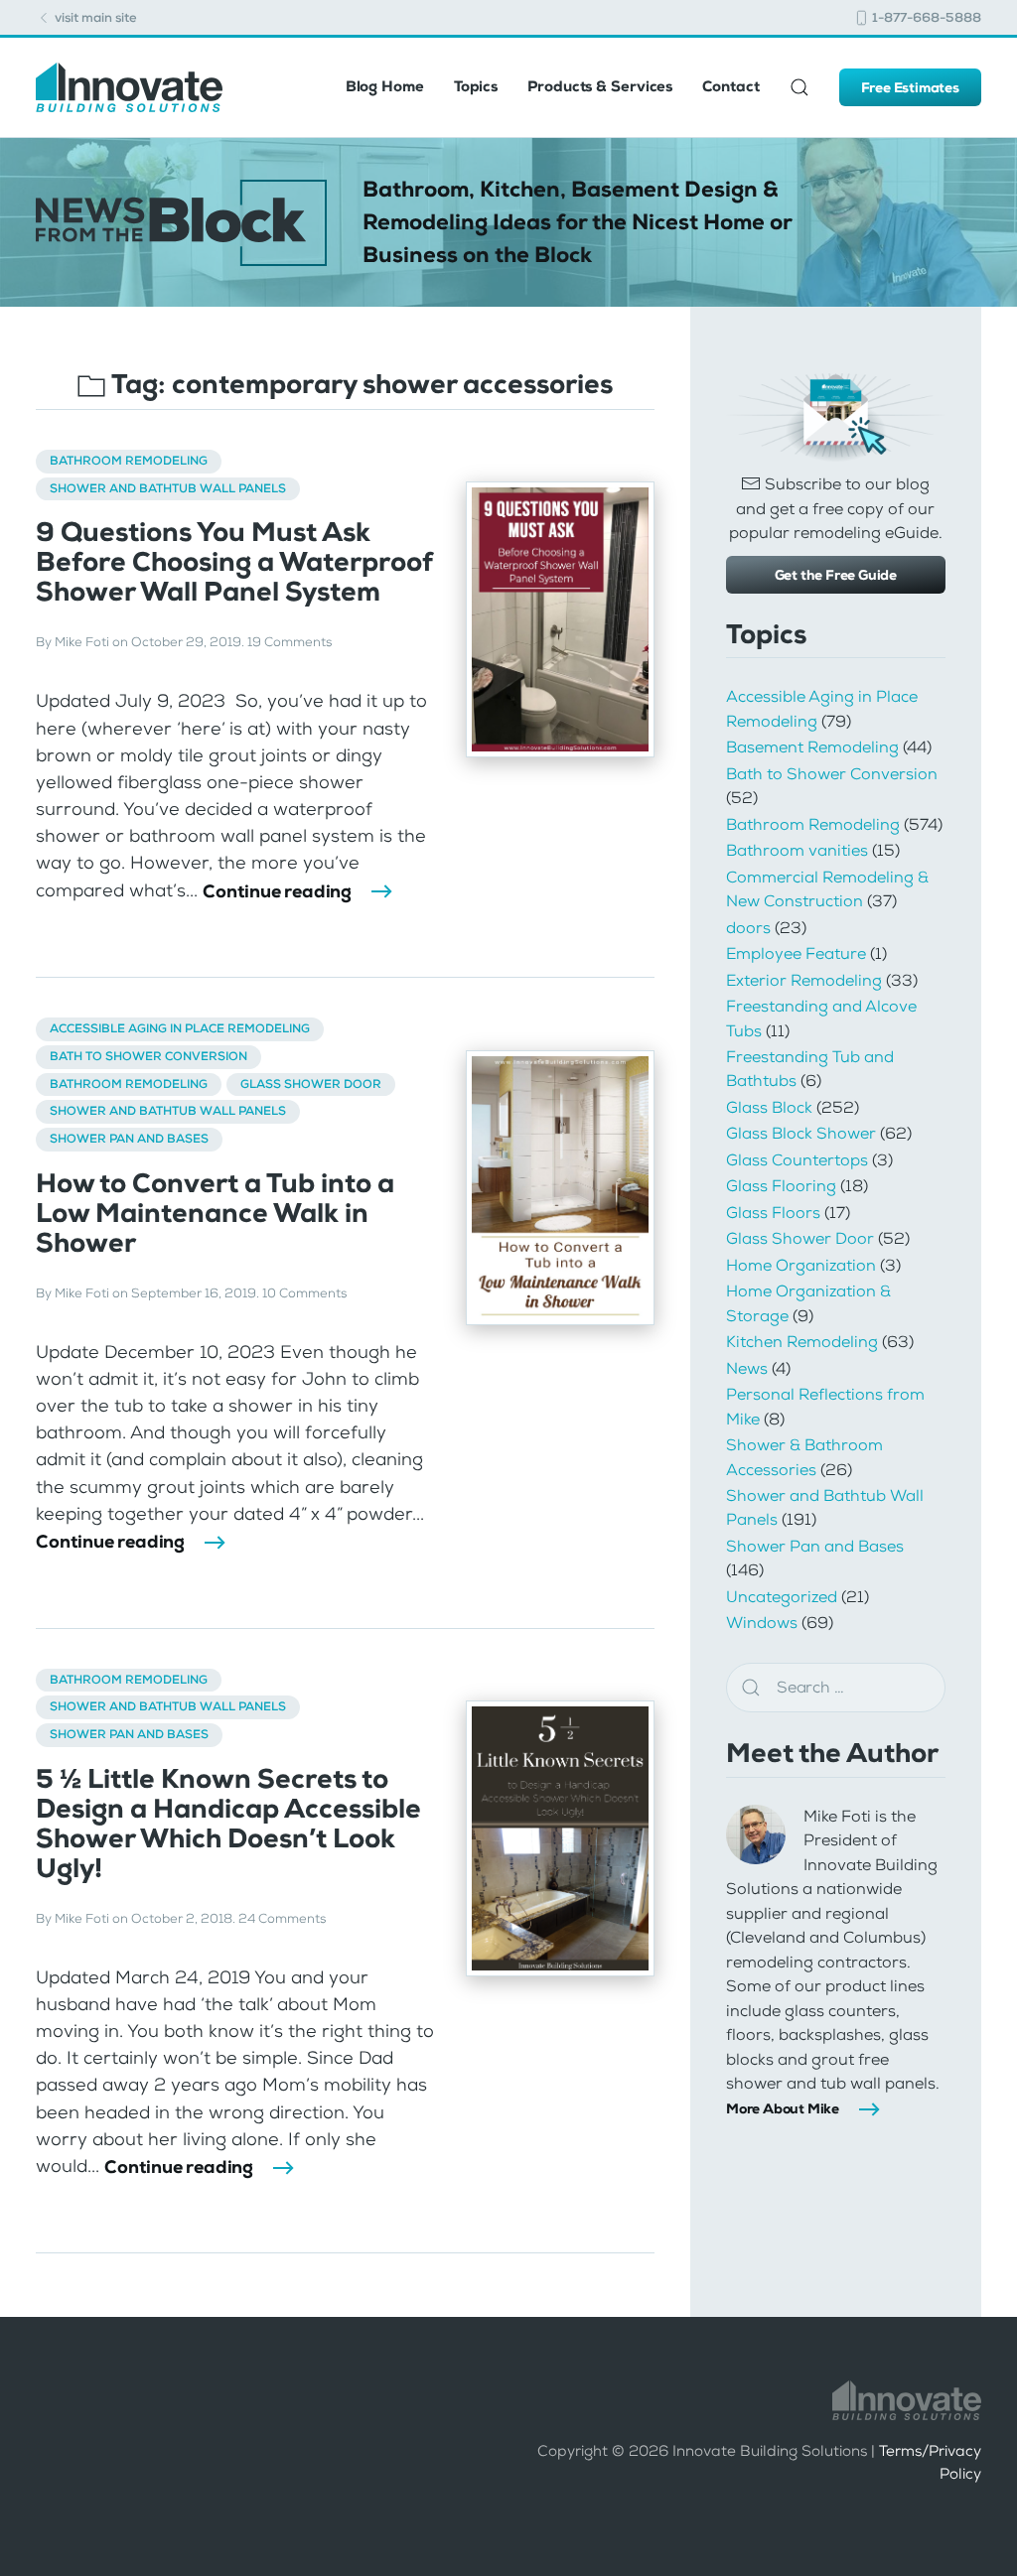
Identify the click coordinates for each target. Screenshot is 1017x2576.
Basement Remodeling (812, 747)
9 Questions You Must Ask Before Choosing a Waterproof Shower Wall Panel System (234, 562)
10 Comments (304, 1293)
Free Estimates (910, 87)
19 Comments (290, 642)
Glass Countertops (797, 1160)
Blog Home (385, 86)
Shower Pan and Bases (129, 1139)
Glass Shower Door (311, 1084)
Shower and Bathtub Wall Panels (168, 488)
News (747, 1368)
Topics (476, 86)
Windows (762, 1623)
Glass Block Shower (801, 1133)
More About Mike (783, 2108)
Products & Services (600, 86)
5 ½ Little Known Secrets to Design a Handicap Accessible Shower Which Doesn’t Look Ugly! (228, 1824)
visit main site (94, 17)
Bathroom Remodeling (129, 461)
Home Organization (801, 1265)
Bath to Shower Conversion (148, 1056)
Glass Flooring (781, 1186)
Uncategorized (782, 1597)
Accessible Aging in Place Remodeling (180, 1028)
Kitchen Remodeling (802, 1342)
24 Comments (282, 1919)
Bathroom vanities (797, 850)
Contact (730, 86)
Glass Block (769, 1107)
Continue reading (277, 891)
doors (748, 928)
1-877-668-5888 (925, 17)
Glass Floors (773, 1213)
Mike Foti (82, 642)
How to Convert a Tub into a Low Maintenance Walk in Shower (215, 1213)
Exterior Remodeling (804, 980)
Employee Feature (796, 953)
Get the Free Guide (836, 575)
